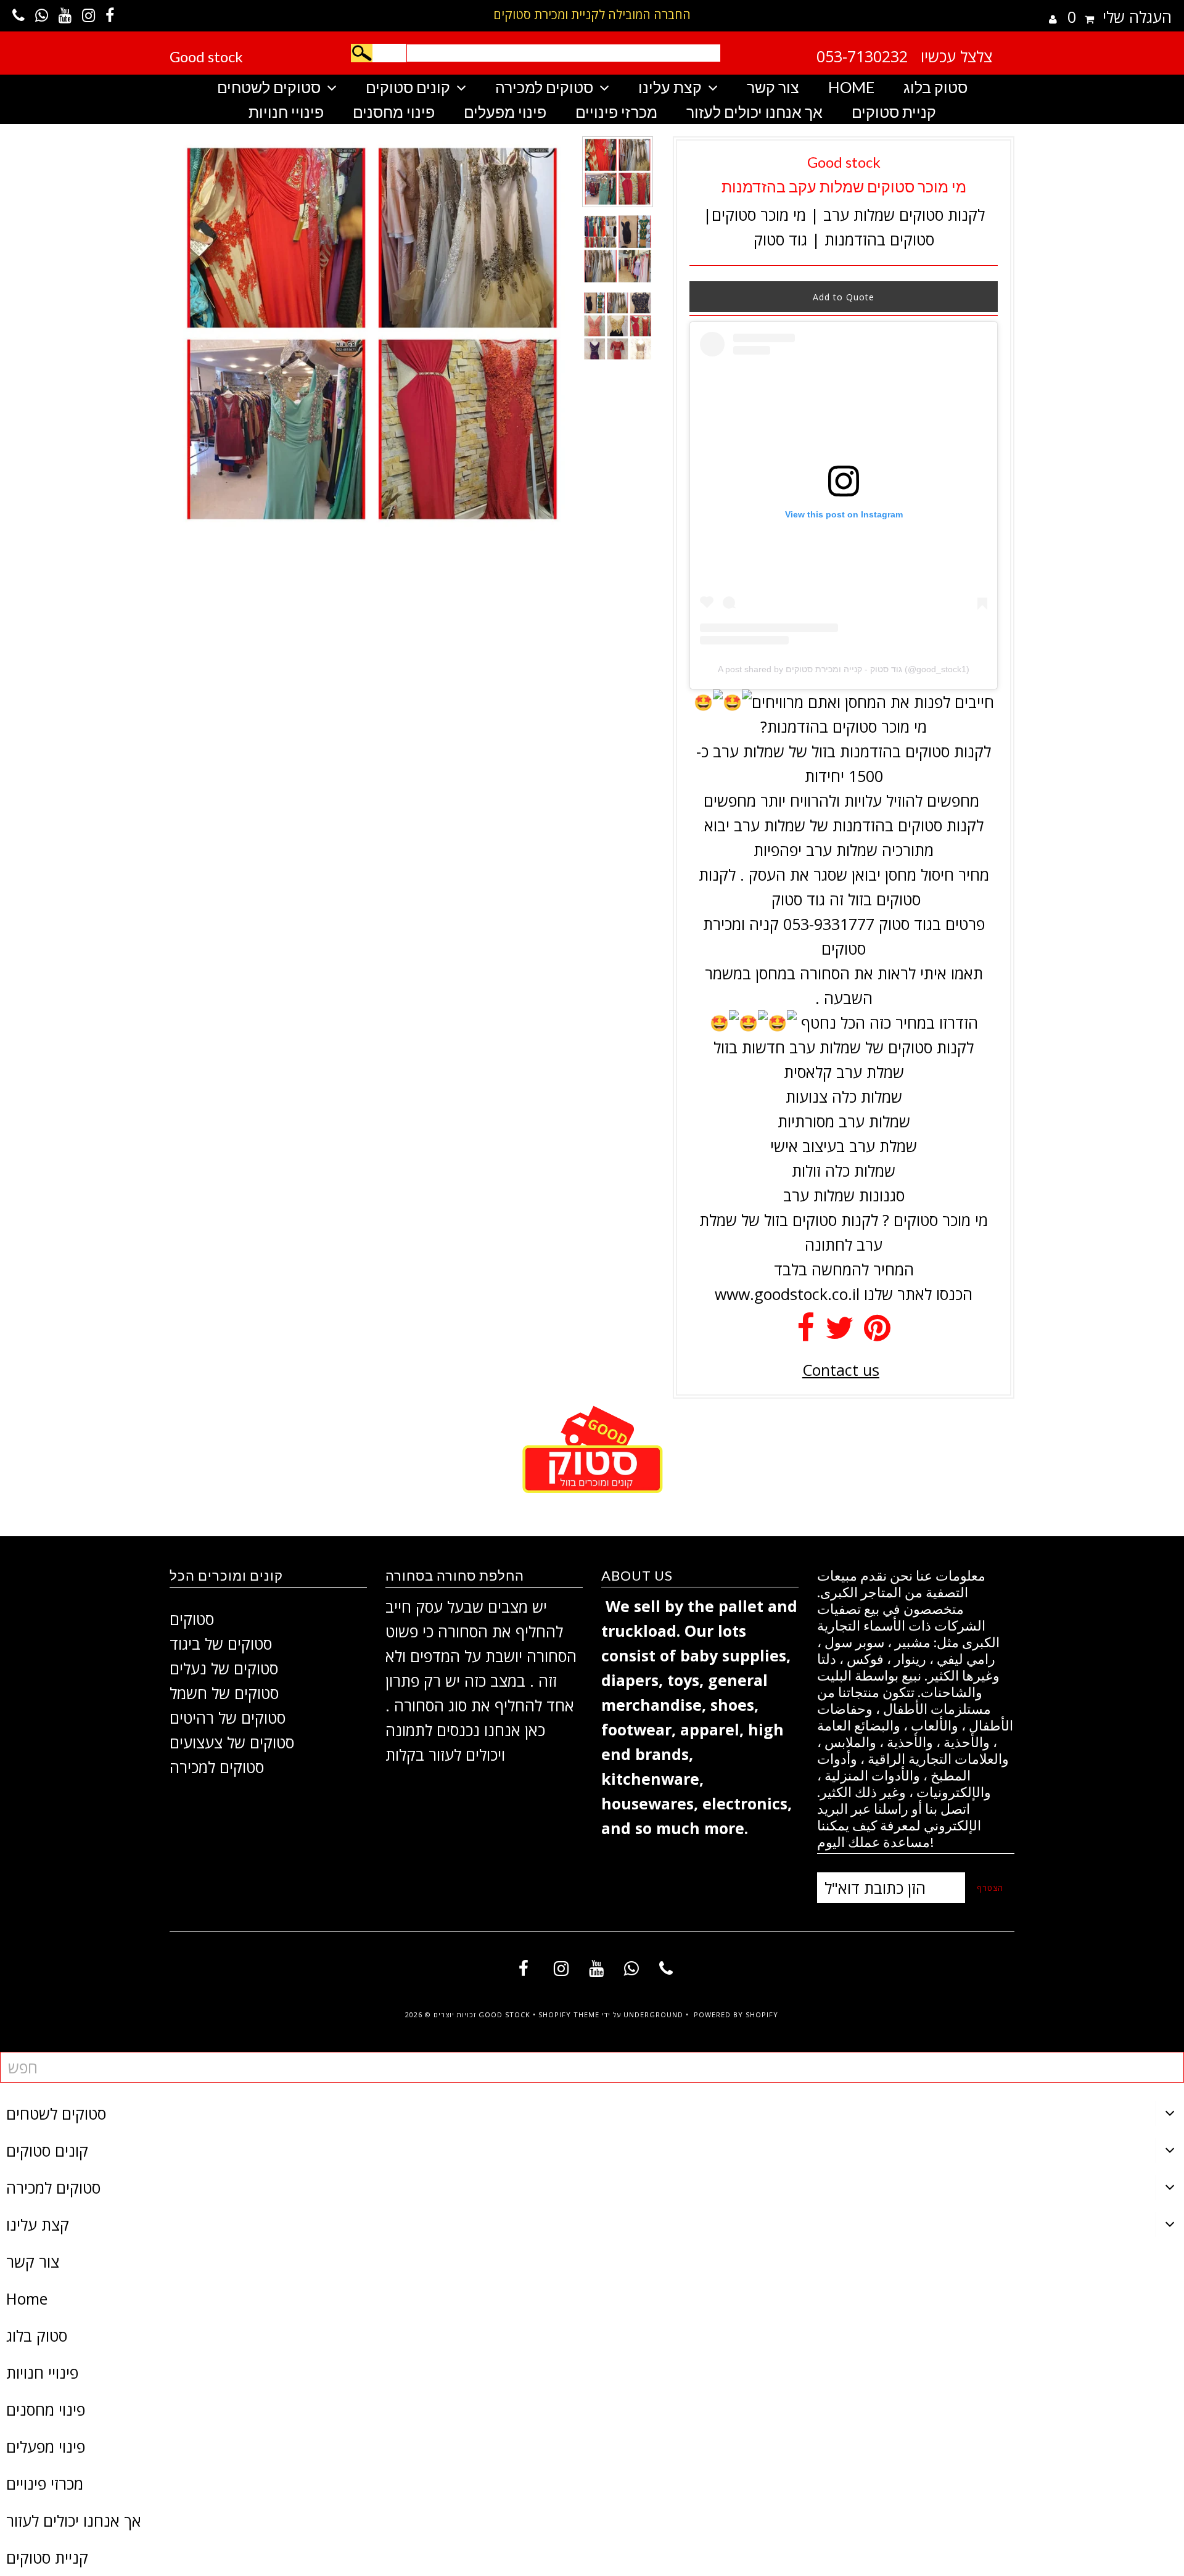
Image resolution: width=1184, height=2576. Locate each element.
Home (851, 87)
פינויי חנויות (286, 112)
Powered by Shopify (736, 2014)
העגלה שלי (1120, 17)
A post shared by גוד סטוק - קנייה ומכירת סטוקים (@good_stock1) (844, 669)
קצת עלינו (670, 87)
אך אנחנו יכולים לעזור (754, 112)
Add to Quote (844, 297)
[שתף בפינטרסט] (877, 1333)
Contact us (841, 1370)
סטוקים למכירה (544, 87)
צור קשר (773, 87)
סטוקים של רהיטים (228, 1718)
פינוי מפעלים (505, 112)
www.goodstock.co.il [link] (787, 1294)
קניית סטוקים (894, 112)
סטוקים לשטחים (269, 87)
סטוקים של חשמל (224, 1693)
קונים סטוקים (408, 87)
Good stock (206, 56)
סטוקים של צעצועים (232, 1742)
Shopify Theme (569, 2014)
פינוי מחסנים (394, 112)
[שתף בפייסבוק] (806, 1333)
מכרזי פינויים (616, 112)
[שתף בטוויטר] (839, 1333)
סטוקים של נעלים (224, 1668)
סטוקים (192, 1619)
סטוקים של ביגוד (221, 1644)
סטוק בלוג (935, 87)
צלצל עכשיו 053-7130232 (904, 56)
